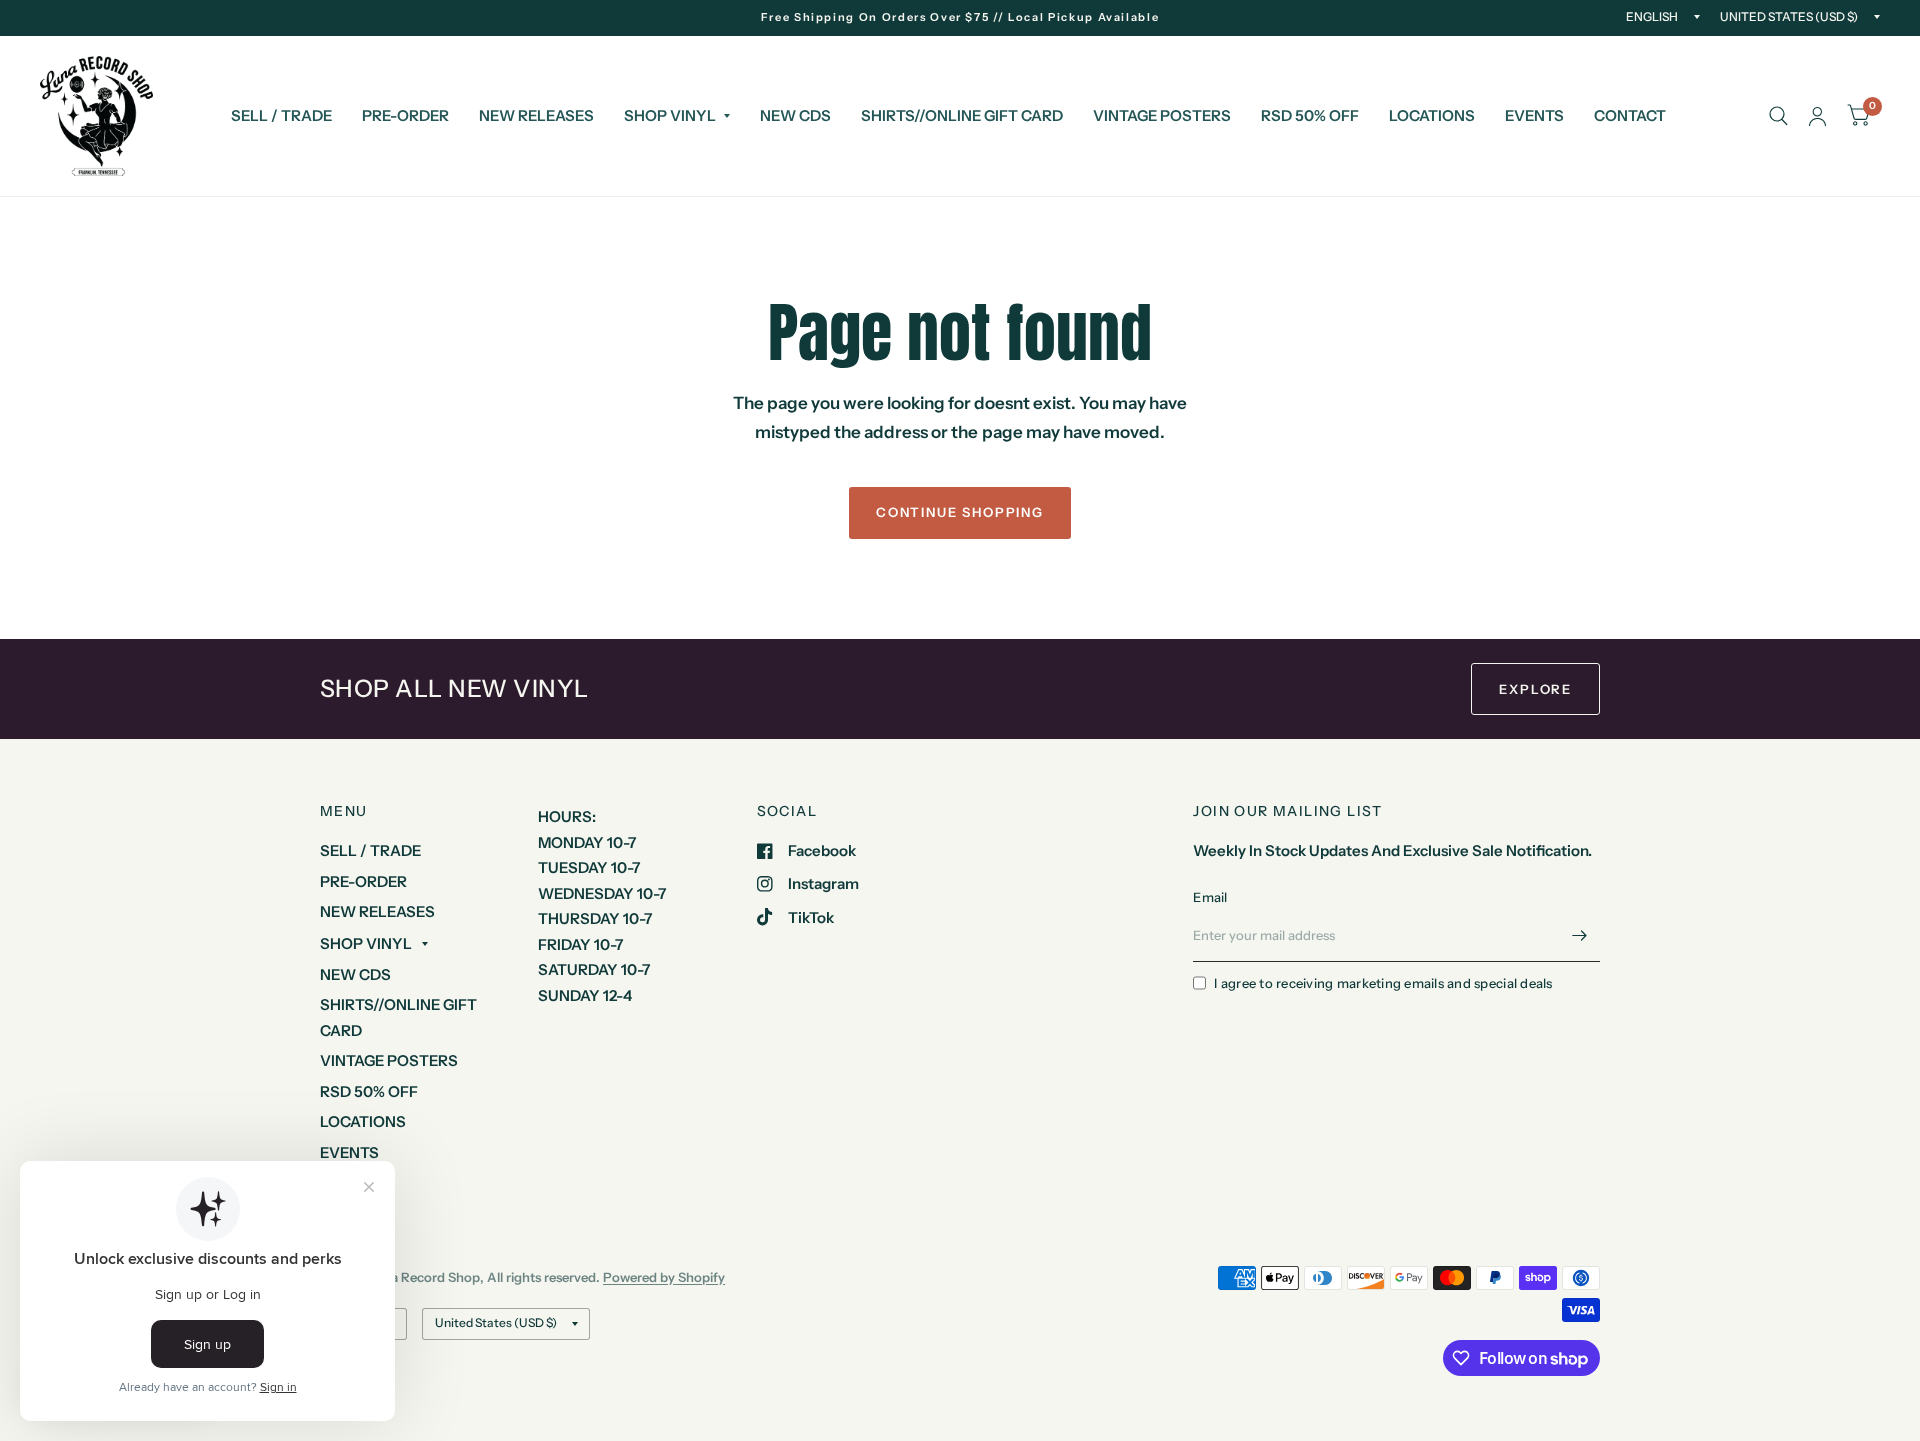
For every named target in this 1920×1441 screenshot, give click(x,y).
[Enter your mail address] (1580, 936)
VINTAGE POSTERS (1162, 115)
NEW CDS (795, 115)
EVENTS (1534, 115)
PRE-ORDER (405, 115)
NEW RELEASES (536, 115)
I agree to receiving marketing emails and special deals (1383, 983)
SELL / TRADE (281, 115)
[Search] (1778, 116)
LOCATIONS (1432, 115)
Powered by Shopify (664, 1277)
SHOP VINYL (670, 115)
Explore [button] (1535, 689)
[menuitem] (281, 116)
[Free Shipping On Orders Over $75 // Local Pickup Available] (960, 17)
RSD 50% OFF (1310, 115)
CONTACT (1630, 115)
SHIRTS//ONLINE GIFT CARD (962, 115)
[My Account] (1817, 116)
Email (1210, 897)
